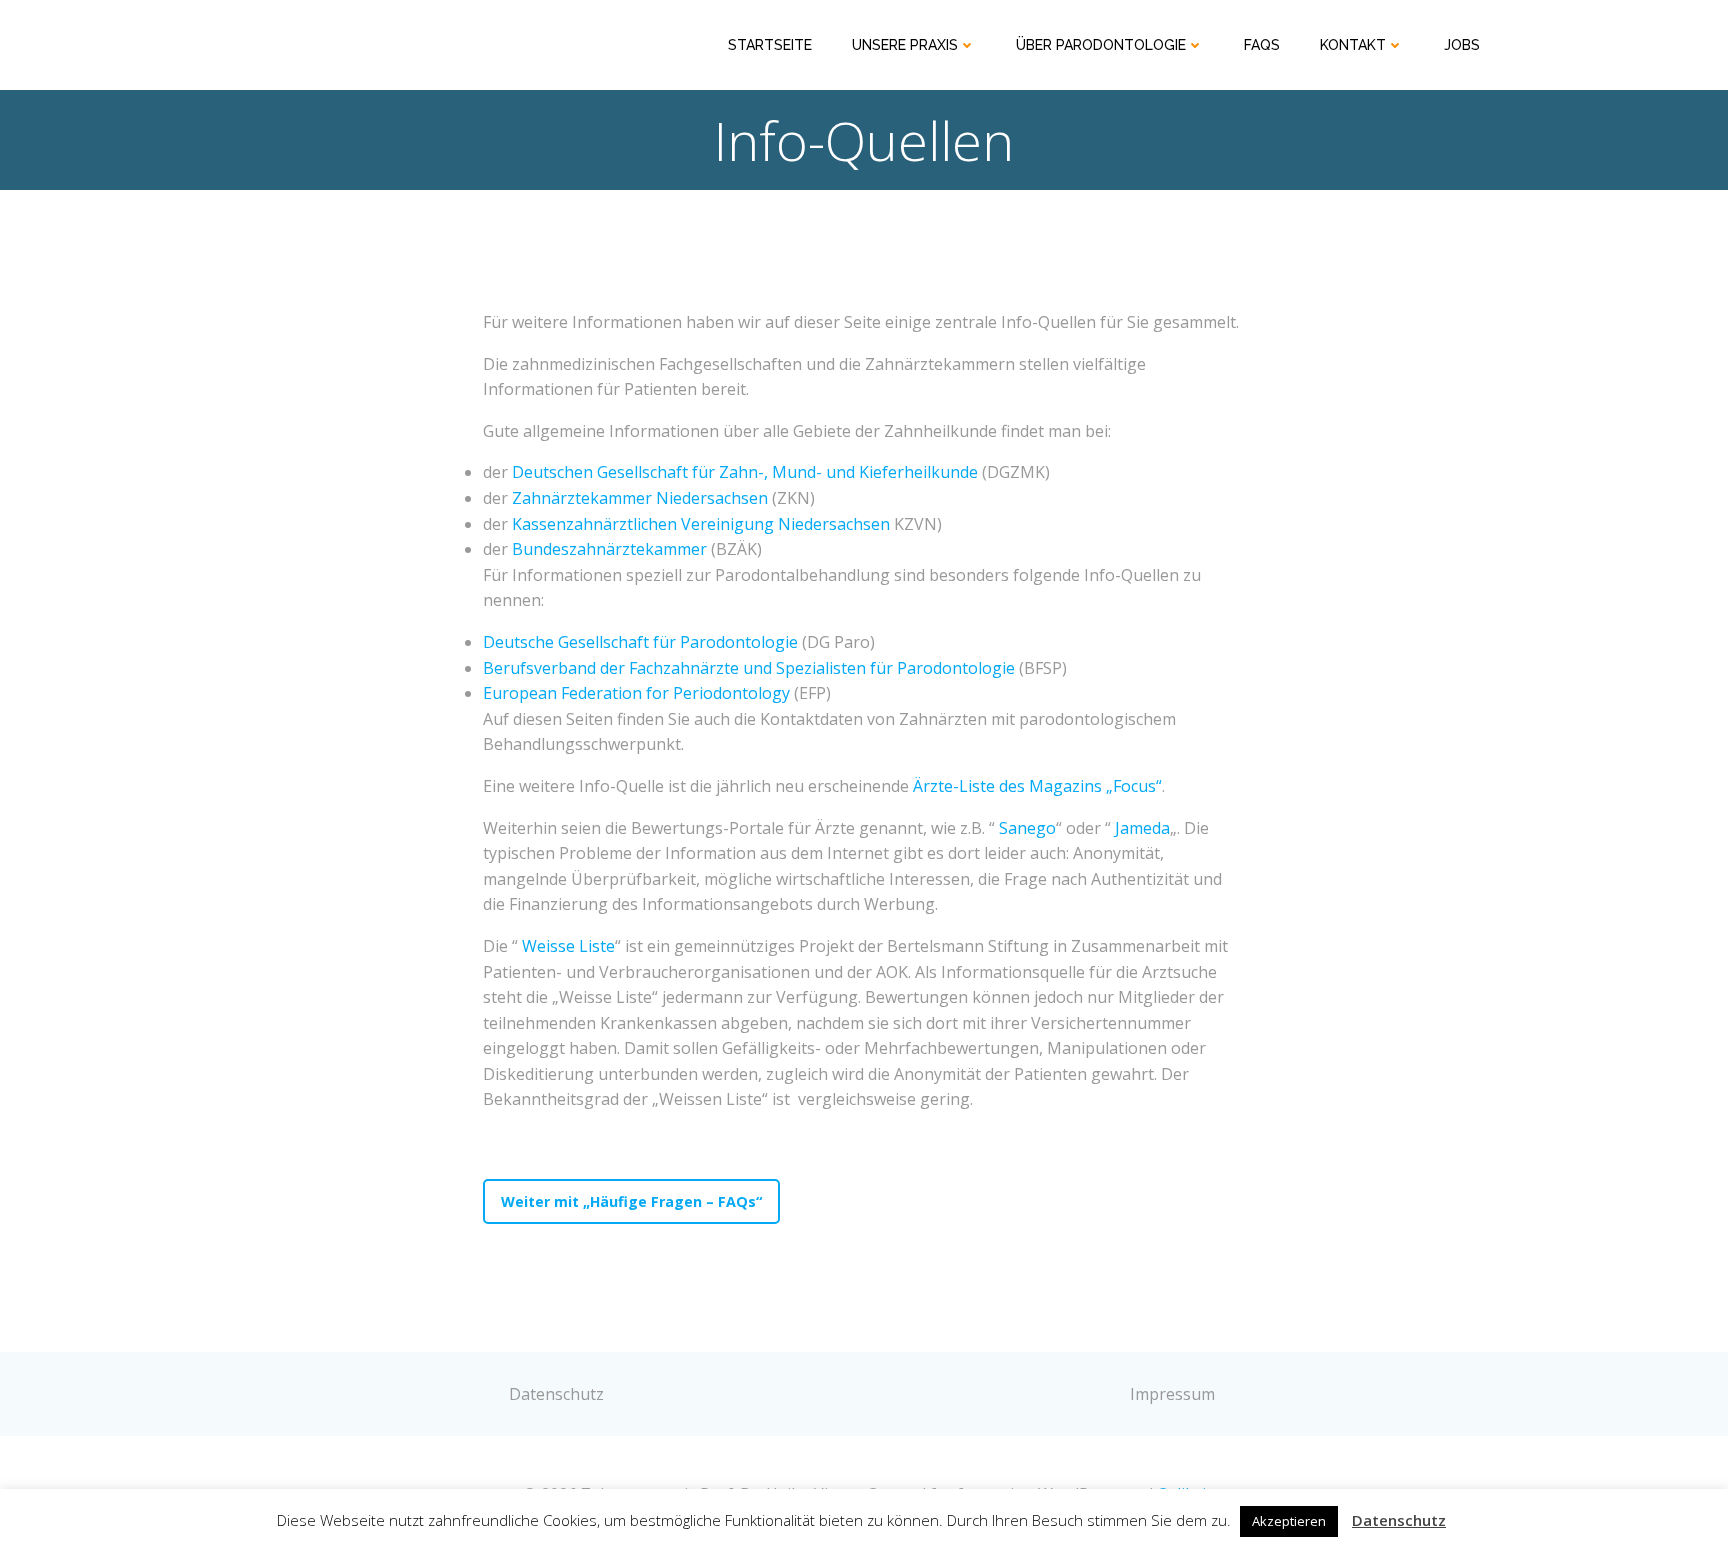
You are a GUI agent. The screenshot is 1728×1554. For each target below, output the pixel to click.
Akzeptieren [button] (1289, 1521)
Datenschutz (1399, 1520)
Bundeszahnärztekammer (609, 549)
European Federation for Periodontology (636, 693)
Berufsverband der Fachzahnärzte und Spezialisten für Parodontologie (749, 668)
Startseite (770, 45)
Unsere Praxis (905, 45)
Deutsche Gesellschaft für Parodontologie (640, 642)
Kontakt (1353, 45)
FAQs (1262, 45)
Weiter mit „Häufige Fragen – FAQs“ (631, 1201)
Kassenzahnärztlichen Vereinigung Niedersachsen (701, 524)
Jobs (1462, 45)
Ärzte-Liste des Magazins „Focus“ (1037, 786)
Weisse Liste (568, 946)
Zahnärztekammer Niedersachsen (640, 498)
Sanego (1027, 828)
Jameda (1142, 828)
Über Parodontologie (1101, 45)
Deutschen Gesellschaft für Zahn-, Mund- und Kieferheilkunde (745, 472)
